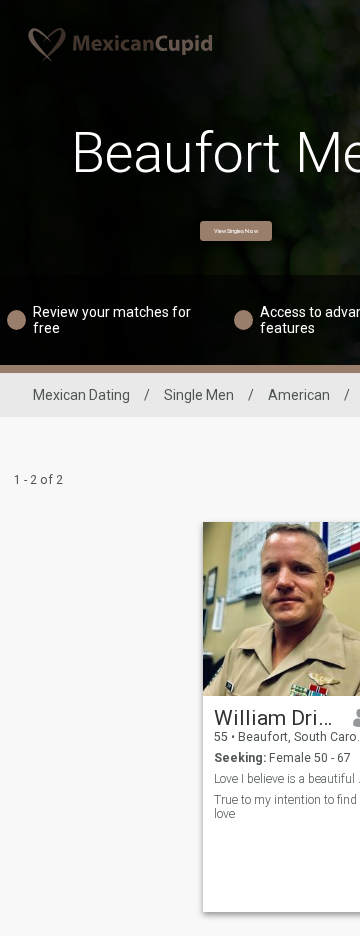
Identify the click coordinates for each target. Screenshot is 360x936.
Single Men (199, 395)
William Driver (276, 718)
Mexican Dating (81, 395)
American (299, 395)
